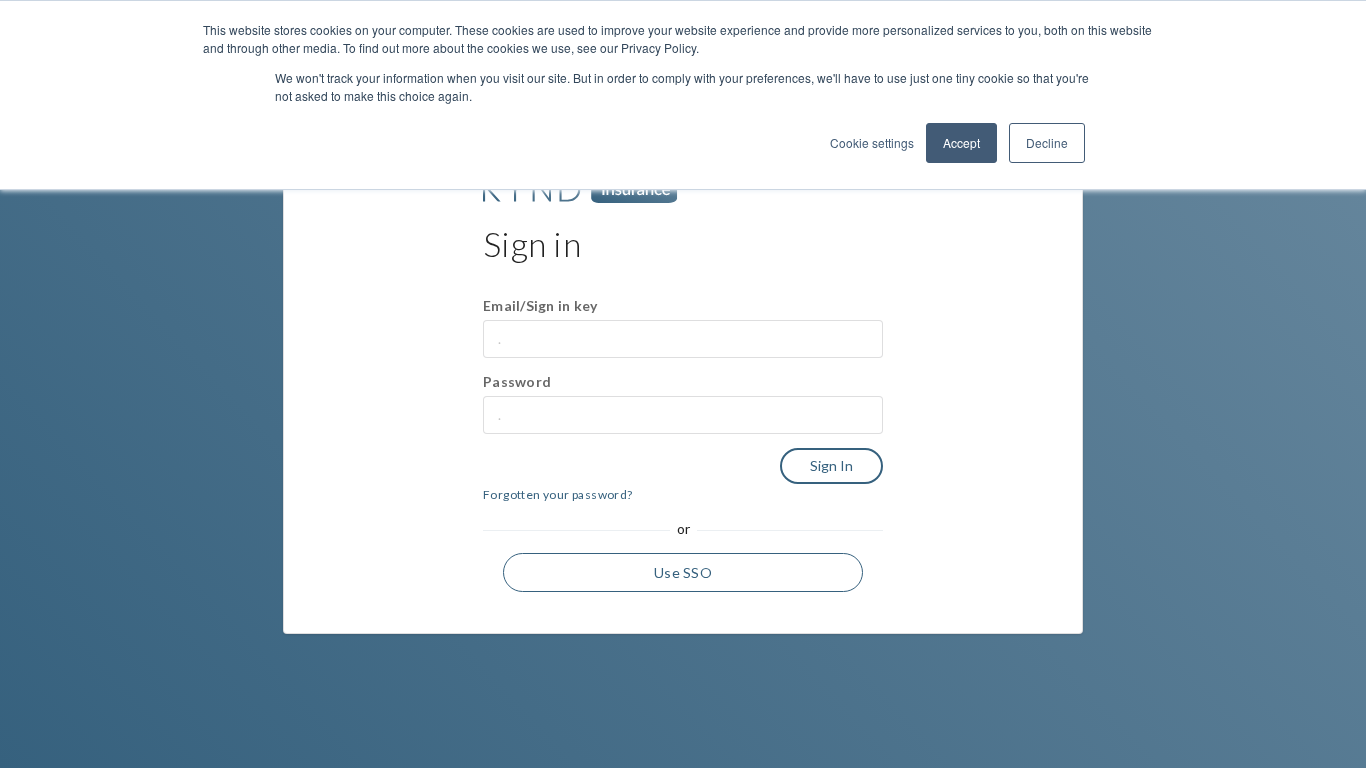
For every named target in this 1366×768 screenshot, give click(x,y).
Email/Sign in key (540, 305)
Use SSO (683, 572)
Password (517, 381)
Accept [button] (961, 142)
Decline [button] (1047, 142)
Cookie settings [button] (872, 142)
